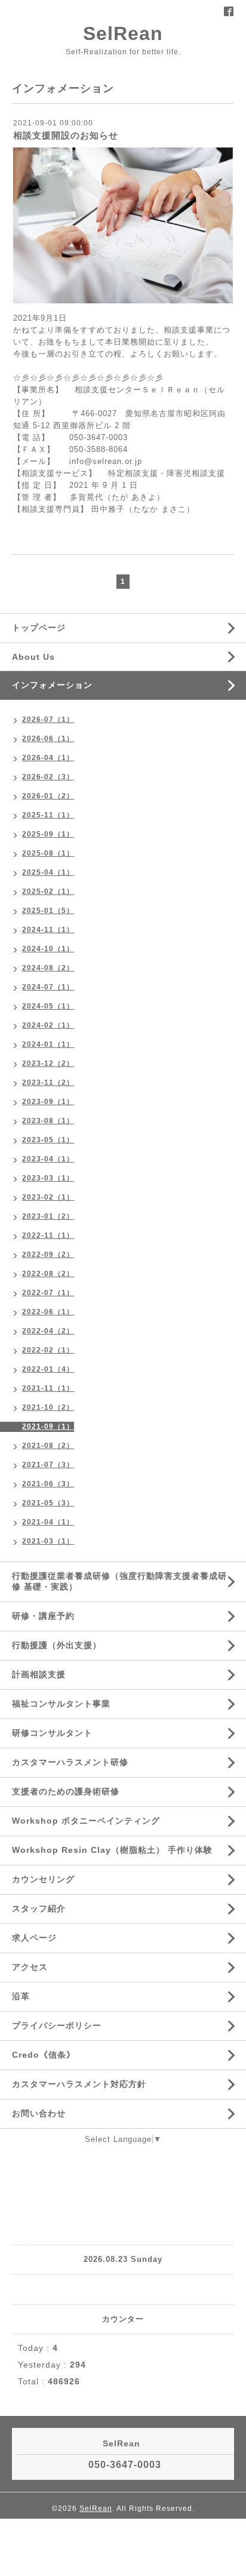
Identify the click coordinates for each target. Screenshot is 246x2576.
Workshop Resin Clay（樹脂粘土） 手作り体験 (112, 1850)
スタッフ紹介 (39, 1908)
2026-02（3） (48, 777)
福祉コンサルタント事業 (61, 1704)
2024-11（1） (48, 930)
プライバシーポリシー (57, 2025)
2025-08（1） (48, 853)
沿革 (21, 1996)
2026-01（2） (48, 796)
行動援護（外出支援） (57, 1645)
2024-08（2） (48, 968)
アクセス (30, 1967)
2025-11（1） (48, 815)
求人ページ (34, 1938)
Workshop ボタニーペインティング (86, 1821)
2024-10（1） (48, 949)
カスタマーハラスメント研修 (70, 1762)
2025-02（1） (48, 892)
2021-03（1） (48, 1541)
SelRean (123, 33)
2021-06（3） (48, 1484)
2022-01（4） (48, 1369)
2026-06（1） (48, 739)
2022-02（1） (48, 1350)
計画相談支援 (39, 1674)
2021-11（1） (48, 1388)
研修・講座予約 (43, 1616)
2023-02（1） (48, 1197)
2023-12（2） (48, 1063)
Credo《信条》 (44, 2055)
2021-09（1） (48, 1427)
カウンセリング (43, 1879)
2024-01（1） (48, 1044)
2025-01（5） (48, 911)
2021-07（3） (48, 1465)
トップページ (39, 628)
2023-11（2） (48, 1083)
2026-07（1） (48, 720)
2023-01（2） (48, 1216)
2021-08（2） (48, 1446)
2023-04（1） (48, 1159)
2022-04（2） (48, 1331)
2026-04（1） (48, 758)
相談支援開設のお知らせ (66, 135)
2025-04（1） (48, 872)
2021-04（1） (48, 1522)
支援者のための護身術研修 (66, 1791)
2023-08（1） (48, 1121)
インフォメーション (52, 685)
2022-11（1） (48, 1235)
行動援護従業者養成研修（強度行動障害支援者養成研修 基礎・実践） (119, 1581)
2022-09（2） (48, 1255)
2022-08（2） (48, 1274)
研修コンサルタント (52, 1733)
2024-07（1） (48, 987)
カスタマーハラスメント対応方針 (79, 2084)
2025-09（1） (48, 834)
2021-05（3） (48, 1503)
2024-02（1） (48, 1025)
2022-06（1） (48, 1312)
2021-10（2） (48, 1407)
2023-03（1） (48, 1178)
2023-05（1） (48, 1140)
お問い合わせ (39, 2113)
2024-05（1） (48, 1006)
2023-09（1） (48, 1102)
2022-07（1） (48, 1293)
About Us (33, 657)
